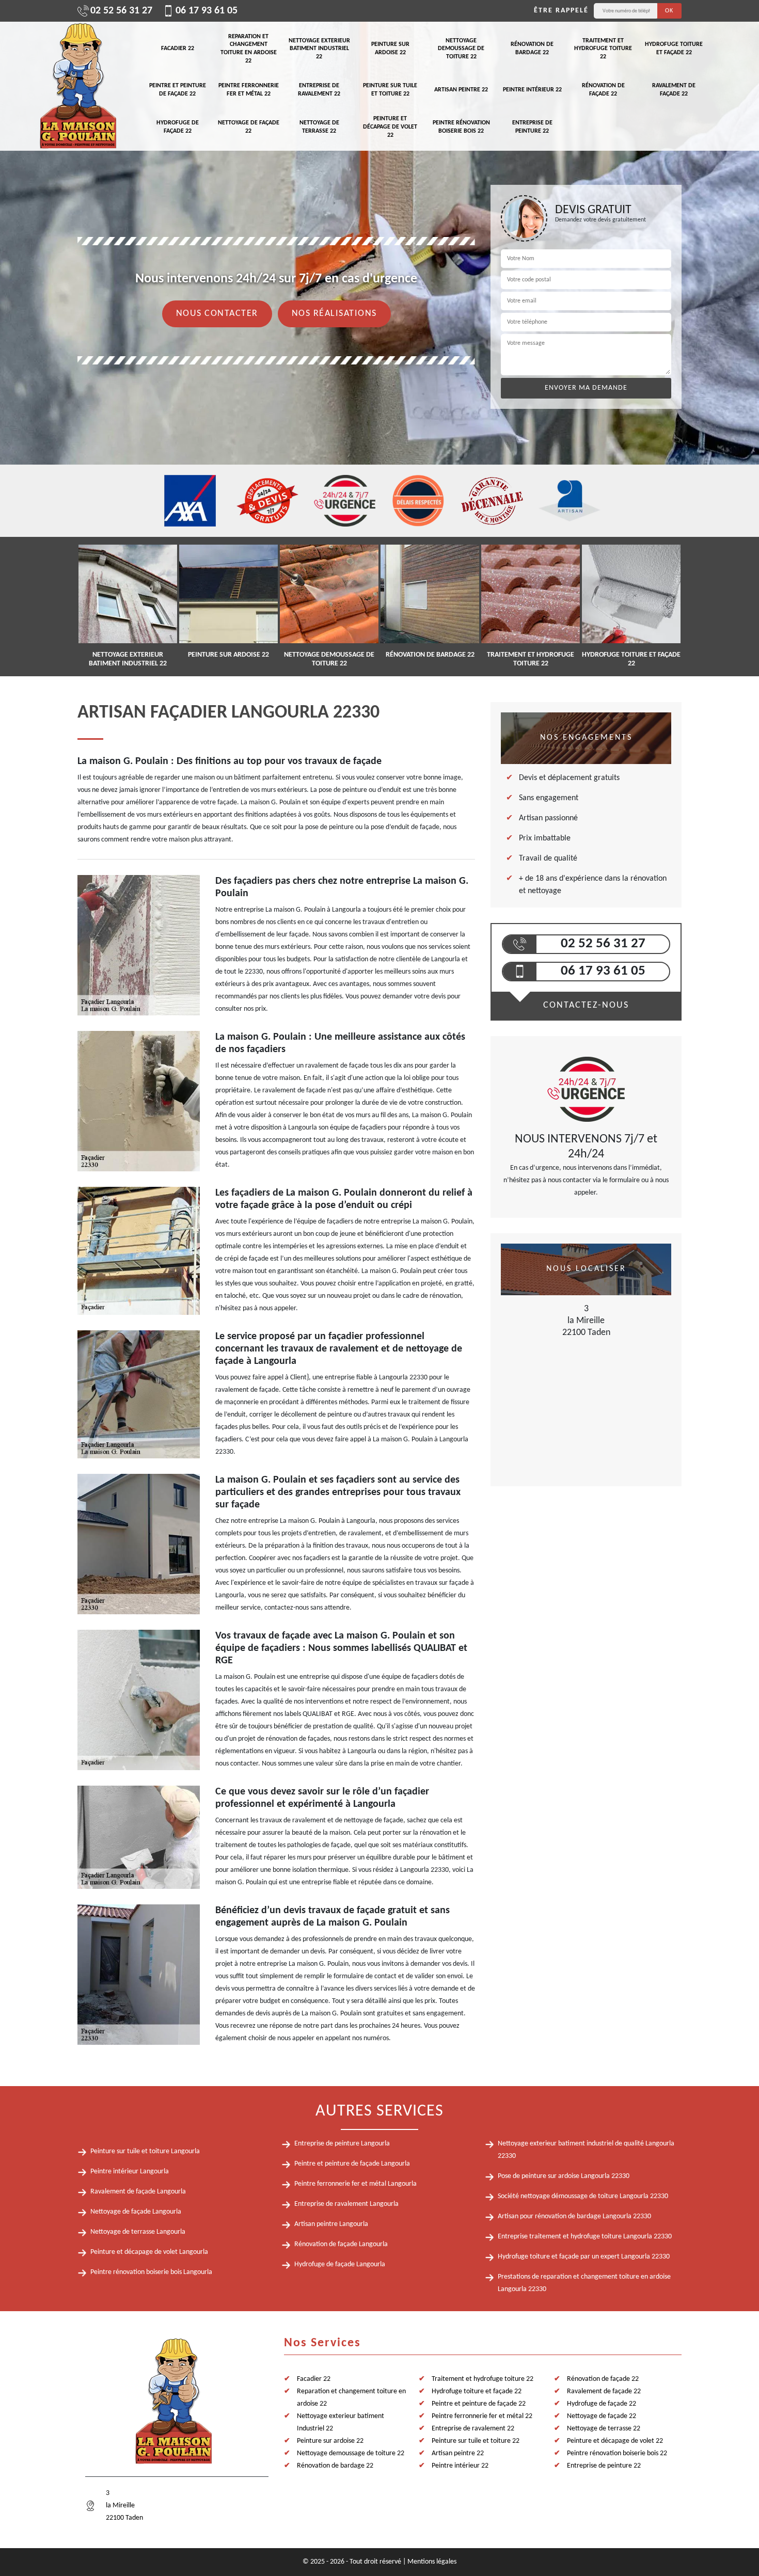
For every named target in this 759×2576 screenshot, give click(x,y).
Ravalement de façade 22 (674, 90)
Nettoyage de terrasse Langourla (138, 2232)
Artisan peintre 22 (461, 90)
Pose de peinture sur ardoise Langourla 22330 (564, 2176)
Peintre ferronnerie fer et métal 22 (249, 90)
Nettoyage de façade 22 (249, 127)
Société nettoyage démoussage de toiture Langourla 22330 (583, 2196)
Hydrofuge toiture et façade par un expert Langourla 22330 (584, 2257)
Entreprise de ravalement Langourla (346, 2204)
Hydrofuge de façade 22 (178, 127)
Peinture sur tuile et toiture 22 (390, 90)
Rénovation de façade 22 (603, 90)
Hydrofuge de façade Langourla (340, 2264)
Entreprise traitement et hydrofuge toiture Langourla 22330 (585, 2237)
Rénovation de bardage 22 (532, 49)
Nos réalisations (334, 314)
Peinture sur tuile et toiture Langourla (145, 2151)
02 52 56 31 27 (121, 11)
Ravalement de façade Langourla (138, 2192)
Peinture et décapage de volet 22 (390, 127)
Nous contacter (217, 314)
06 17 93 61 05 (207, 11)
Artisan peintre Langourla (331, 2224)
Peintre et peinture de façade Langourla (352, 2164)
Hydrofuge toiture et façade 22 (674, 49)
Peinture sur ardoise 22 (390, 49)
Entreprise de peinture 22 (532, 127)
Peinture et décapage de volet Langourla (149, 2252)
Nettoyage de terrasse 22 (319, 127)
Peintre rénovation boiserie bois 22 (461, 127)
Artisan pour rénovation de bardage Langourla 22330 (574, 2216)
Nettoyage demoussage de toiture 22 (461, 49)
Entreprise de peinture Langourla (342, 2144)
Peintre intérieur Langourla (130, 2172)
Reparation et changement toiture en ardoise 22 (249, 49)
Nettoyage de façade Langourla (136, 2212)
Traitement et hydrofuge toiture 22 (603, 49)
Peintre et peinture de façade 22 (178, 90)
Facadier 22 (178, 49)
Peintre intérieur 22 (532, 90)
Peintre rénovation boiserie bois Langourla (151, 2272)
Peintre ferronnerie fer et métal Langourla (355, 2184)
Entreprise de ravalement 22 (319, 90)
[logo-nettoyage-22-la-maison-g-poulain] (77, 86)
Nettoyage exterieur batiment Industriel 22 (319, 49)
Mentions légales (432, 2562)
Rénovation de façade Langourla (341, 2244)
